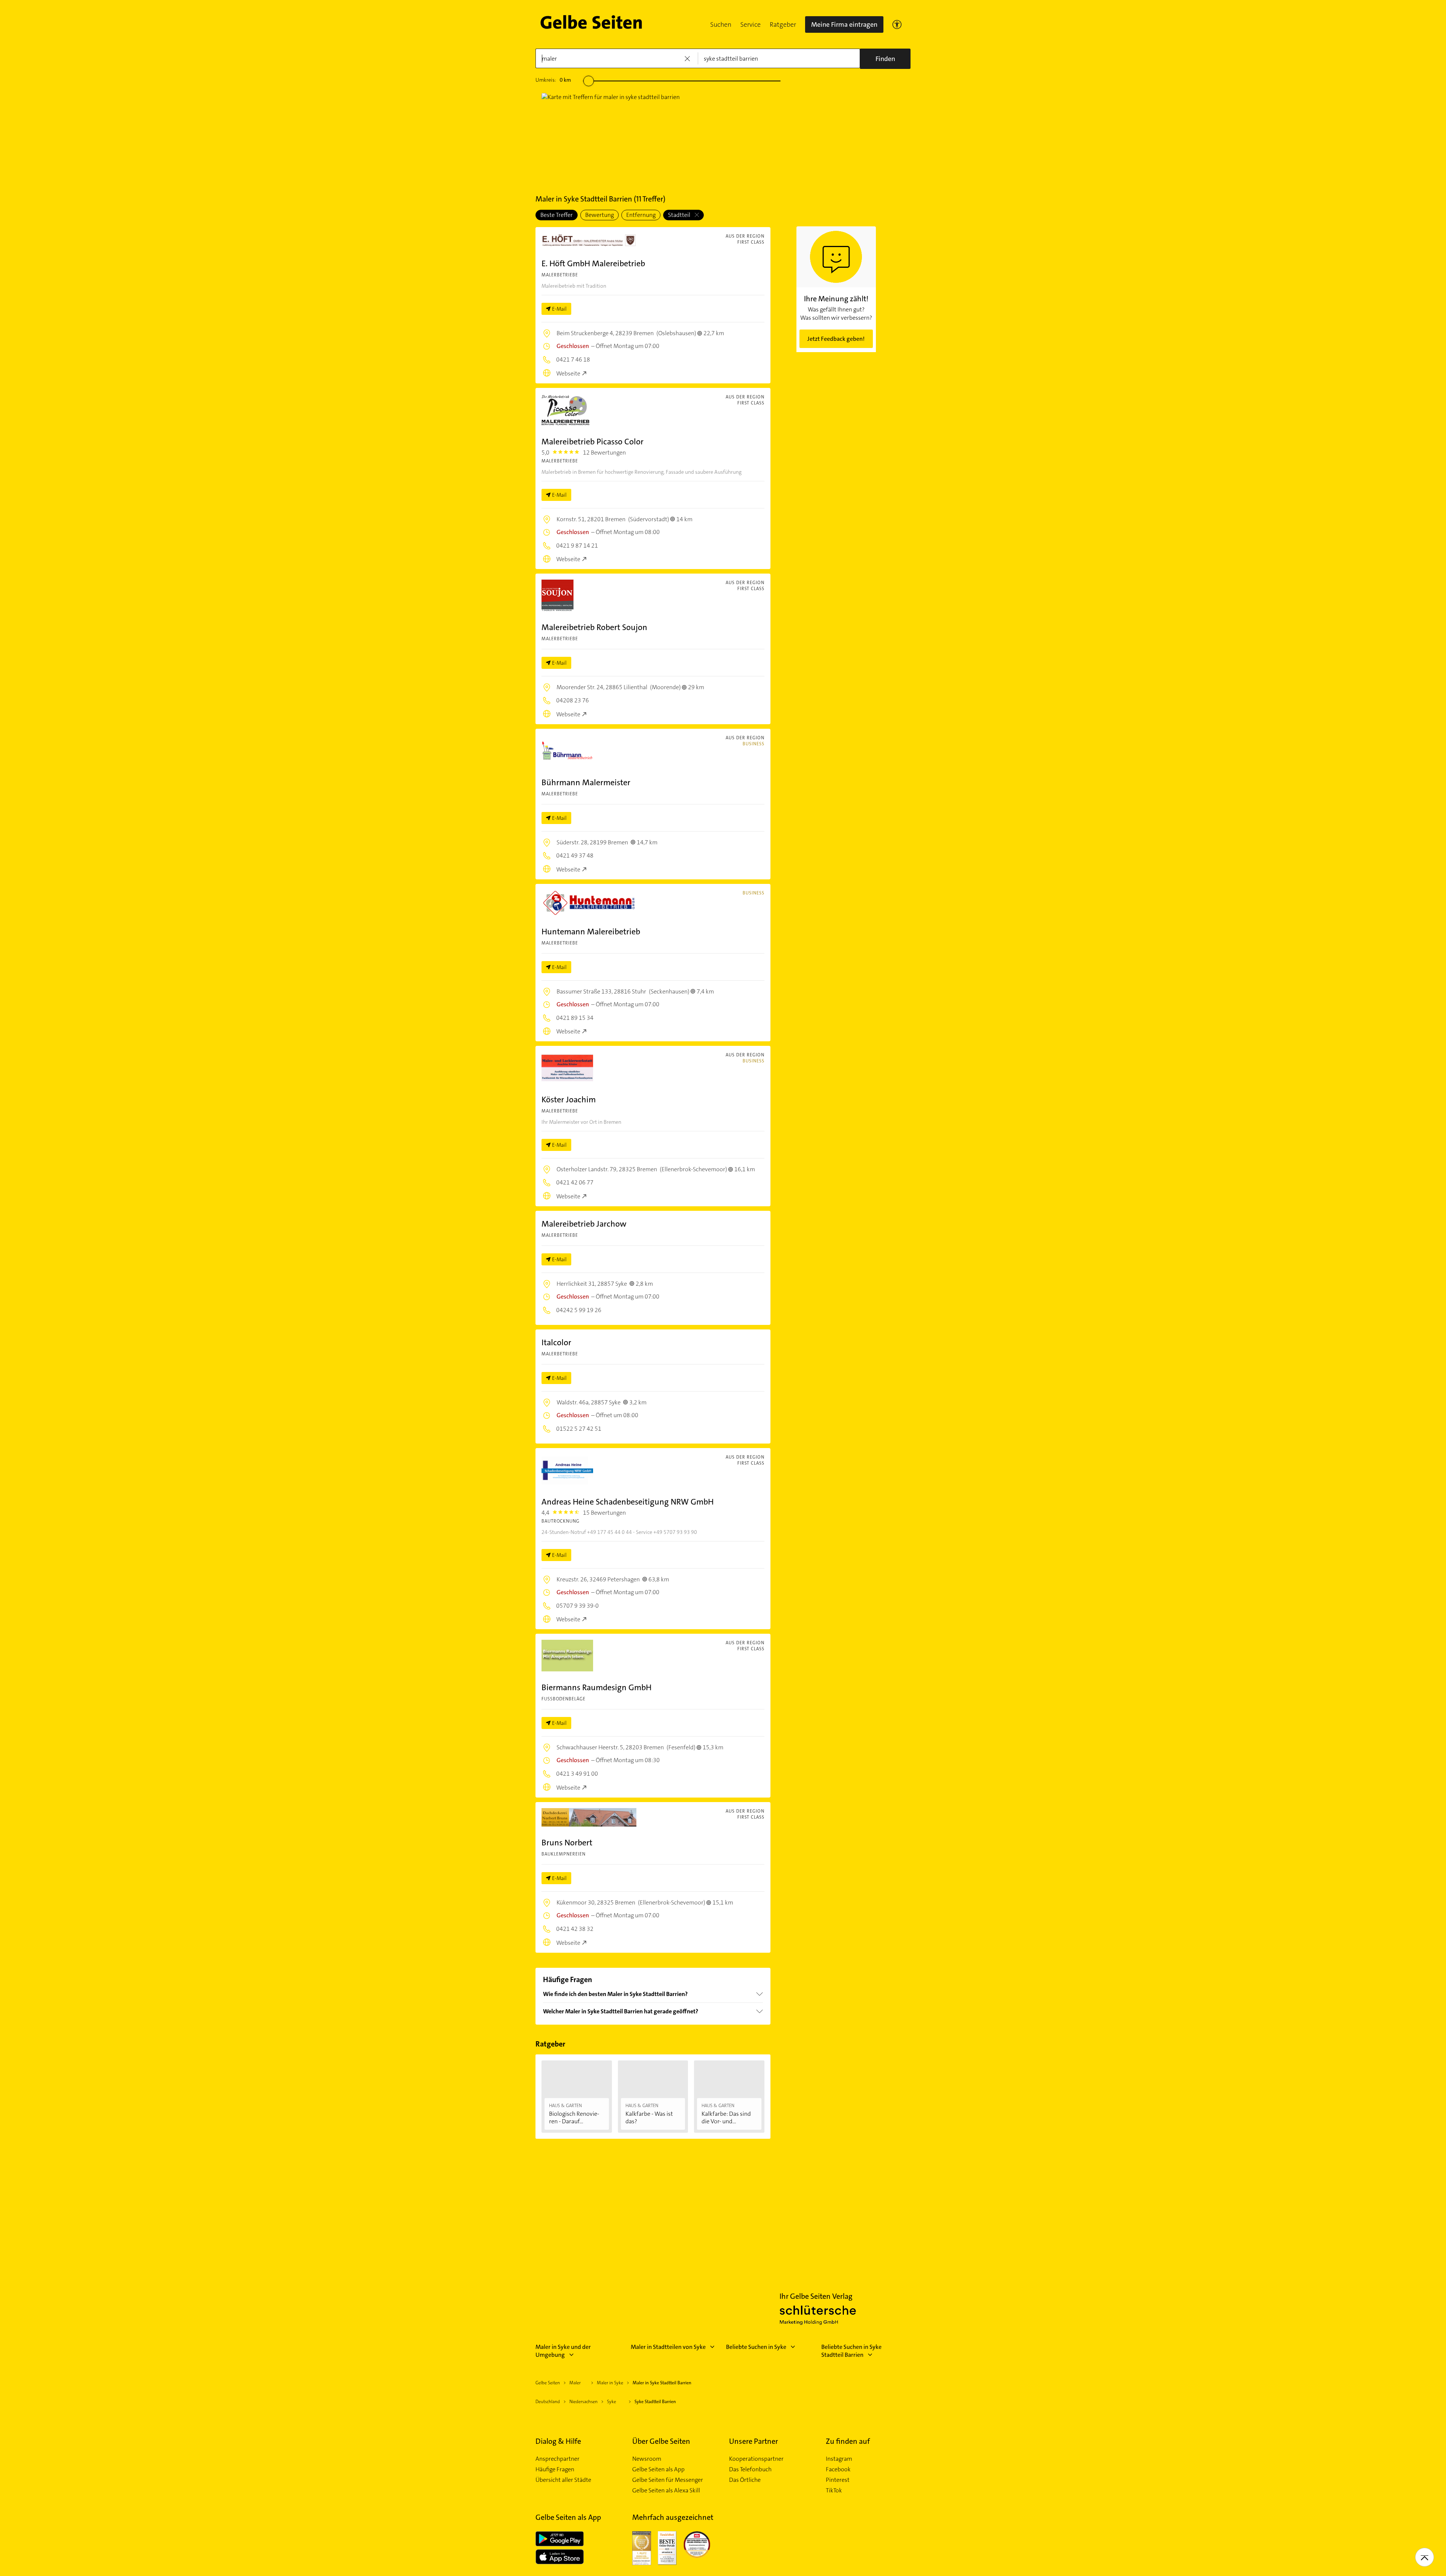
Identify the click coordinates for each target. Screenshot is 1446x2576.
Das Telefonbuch (750, 2469)
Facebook (838, 2469)
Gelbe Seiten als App (658, 2469)
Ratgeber (783, 24)
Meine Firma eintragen (844, 24)
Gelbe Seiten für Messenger (668, 2480)
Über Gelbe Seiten (661, 2441)
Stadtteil (680, 215)
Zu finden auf (848, 2441)
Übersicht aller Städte (563, 2480)
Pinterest (838, 2480)
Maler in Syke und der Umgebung (563, 2351)
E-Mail (559, 309)
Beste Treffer (557, 215)
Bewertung (599, 215)
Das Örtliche (745, 2480)
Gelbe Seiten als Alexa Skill (666, 2491)
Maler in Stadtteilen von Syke (668, 2347)
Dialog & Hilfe (558, 2441)
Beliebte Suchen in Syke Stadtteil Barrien (851, 2351)
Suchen (721, 24)
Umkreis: (553, 80)
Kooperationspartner (756, 2459)
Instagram (839, 2459)
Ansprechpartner (558, 2459)
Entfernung (641, 215)
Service (750, 24)
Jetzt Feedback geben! (836, 339)
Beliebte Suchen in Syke (756, 2347)
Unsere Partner (754, 2441)
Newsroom (647, 2459)
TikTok (834, 2491)
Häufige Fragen (555, 2469)
